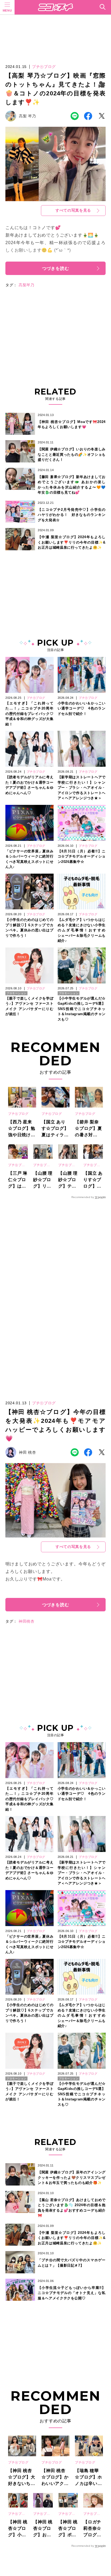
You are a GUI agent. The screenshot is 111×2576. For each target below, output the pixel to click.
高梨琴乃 (27, 285)
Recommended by (83, 1197)
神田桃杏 (27, 1621)
